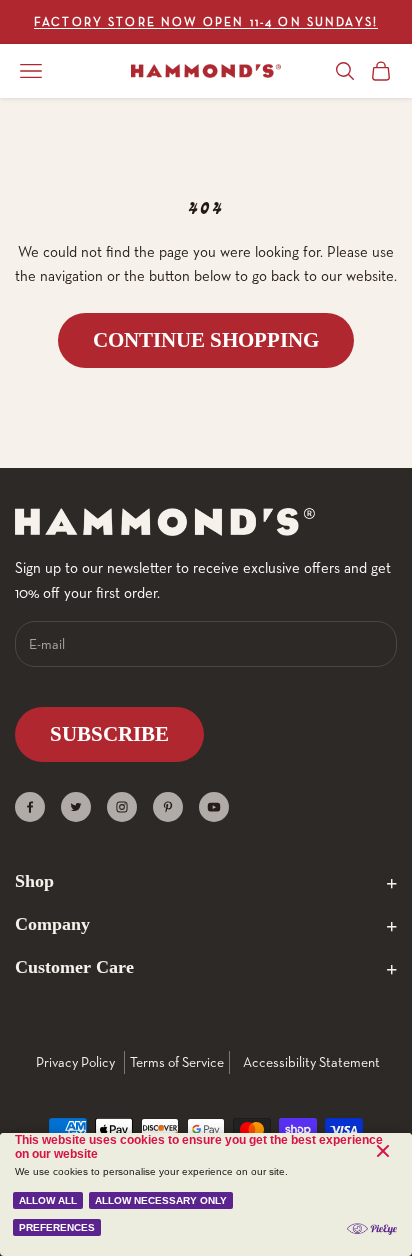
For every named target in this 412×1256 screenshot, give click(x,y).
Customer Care (74, 967)
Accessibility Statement (311, 1062)
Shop (34, 881)
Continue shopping (206, 340)
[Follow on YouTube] (214, 807)
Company (52, 924)
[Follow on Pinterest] (168, 807)
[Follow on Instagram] (122, 807)
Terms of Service (177, 1062)
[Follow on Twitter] (76, 807)
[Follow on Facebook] (30, 807)
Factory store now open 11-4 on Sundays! (206, 21)
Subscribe (109, 734)
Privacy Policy (75, 1062)
